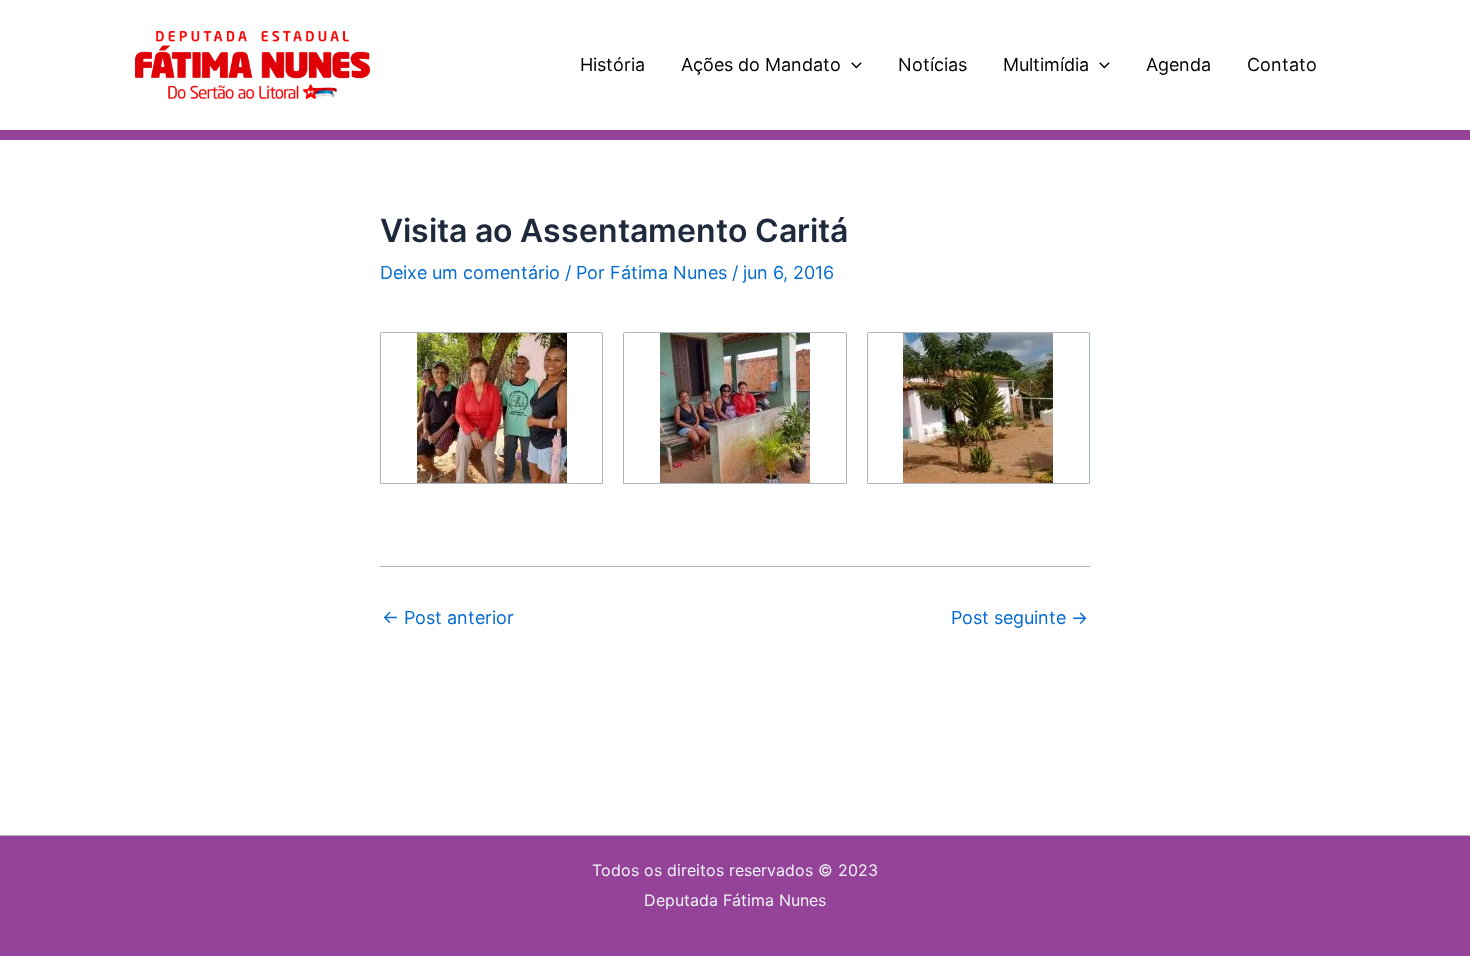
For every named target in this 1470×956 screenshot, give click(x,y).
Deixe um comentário (470, 272)
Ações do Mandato (761, 64)
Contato (1282, 64)
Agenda (1178, 64)
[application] (851, 65)
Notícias (932, 64)
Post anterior (448, 618)
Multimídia (1046, 64)
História (612, 64)
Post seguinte (1019, 618)
